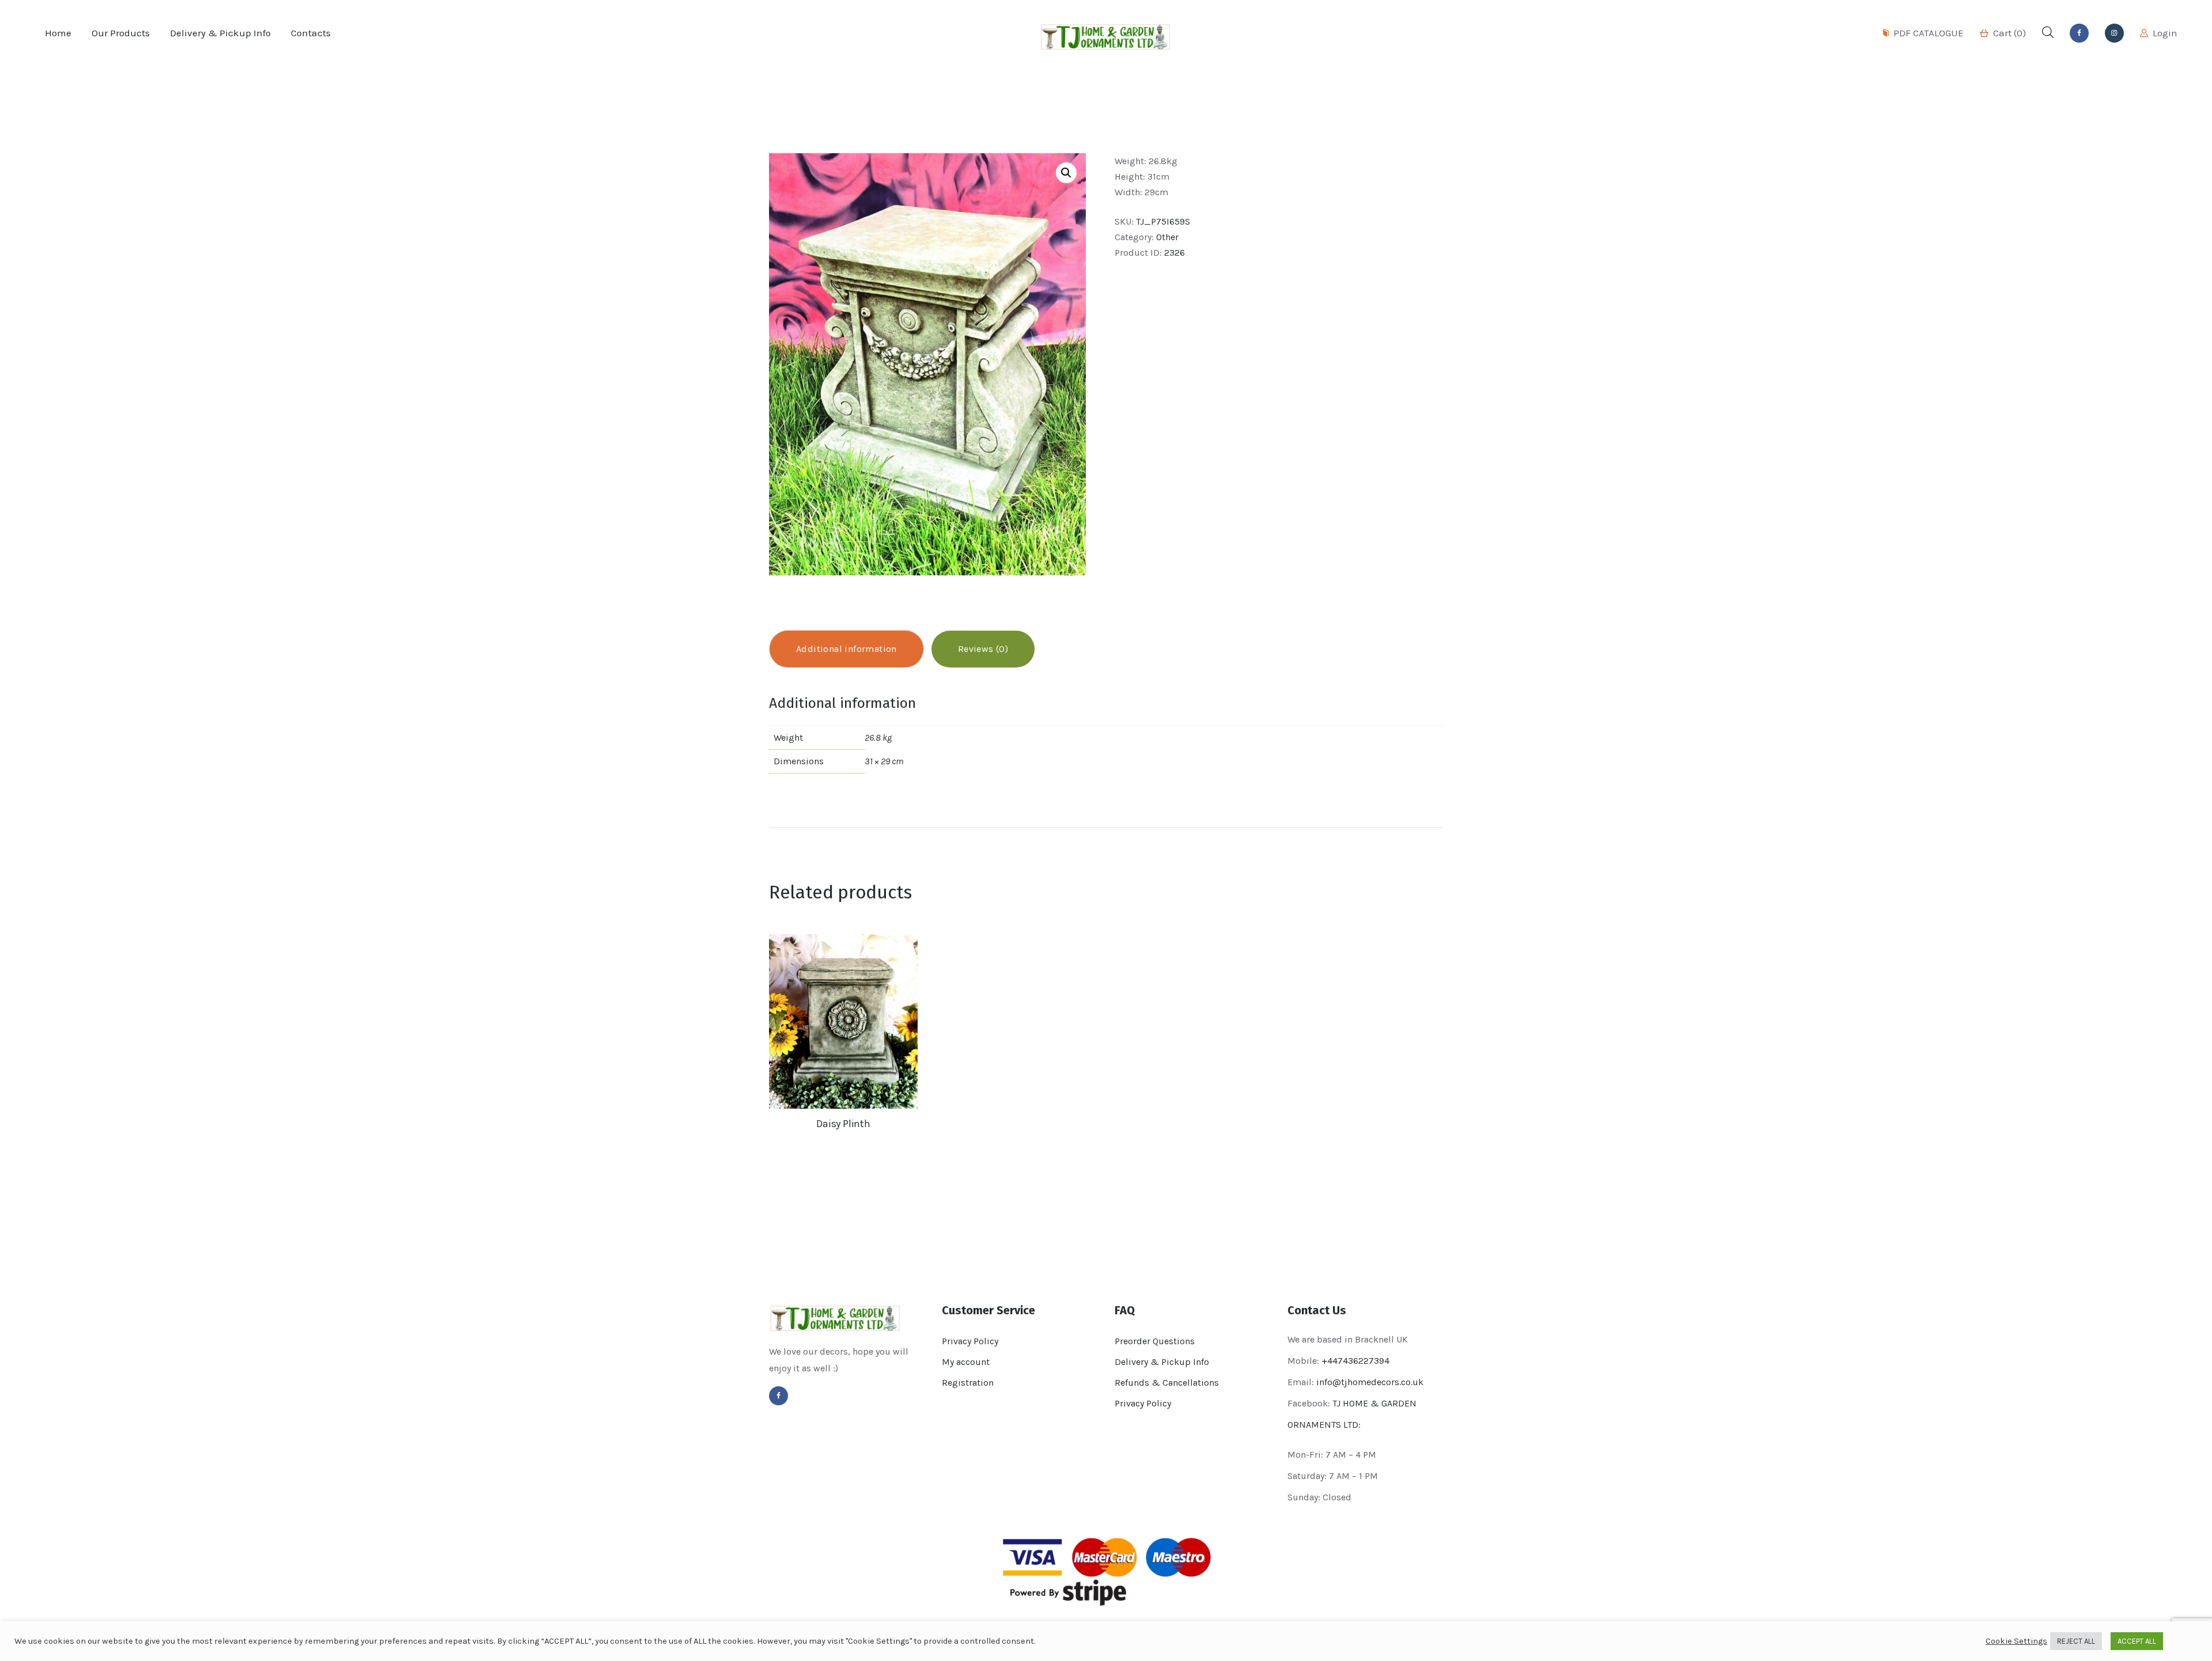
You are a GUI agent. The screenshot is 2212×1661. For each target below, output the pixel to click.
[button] (1066, 173)
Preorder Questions (1155, 1341)
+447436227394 (1355, 1361)
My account (966, 1362)
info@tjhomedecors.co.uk (1370, 1382)
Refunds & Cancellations (1167, 1383)
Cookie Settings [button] (2016, 1641)
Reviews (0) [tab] (983, 649)
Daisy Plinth (843, 1124)
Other (1167, 237)
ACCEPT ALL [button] (2137, 1641)
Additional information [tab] (846, 649)
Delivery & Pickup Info (1162, 1362)
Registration (968, 1383)
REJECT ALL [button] (2076, 1641)
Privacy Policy (970, 1341)
